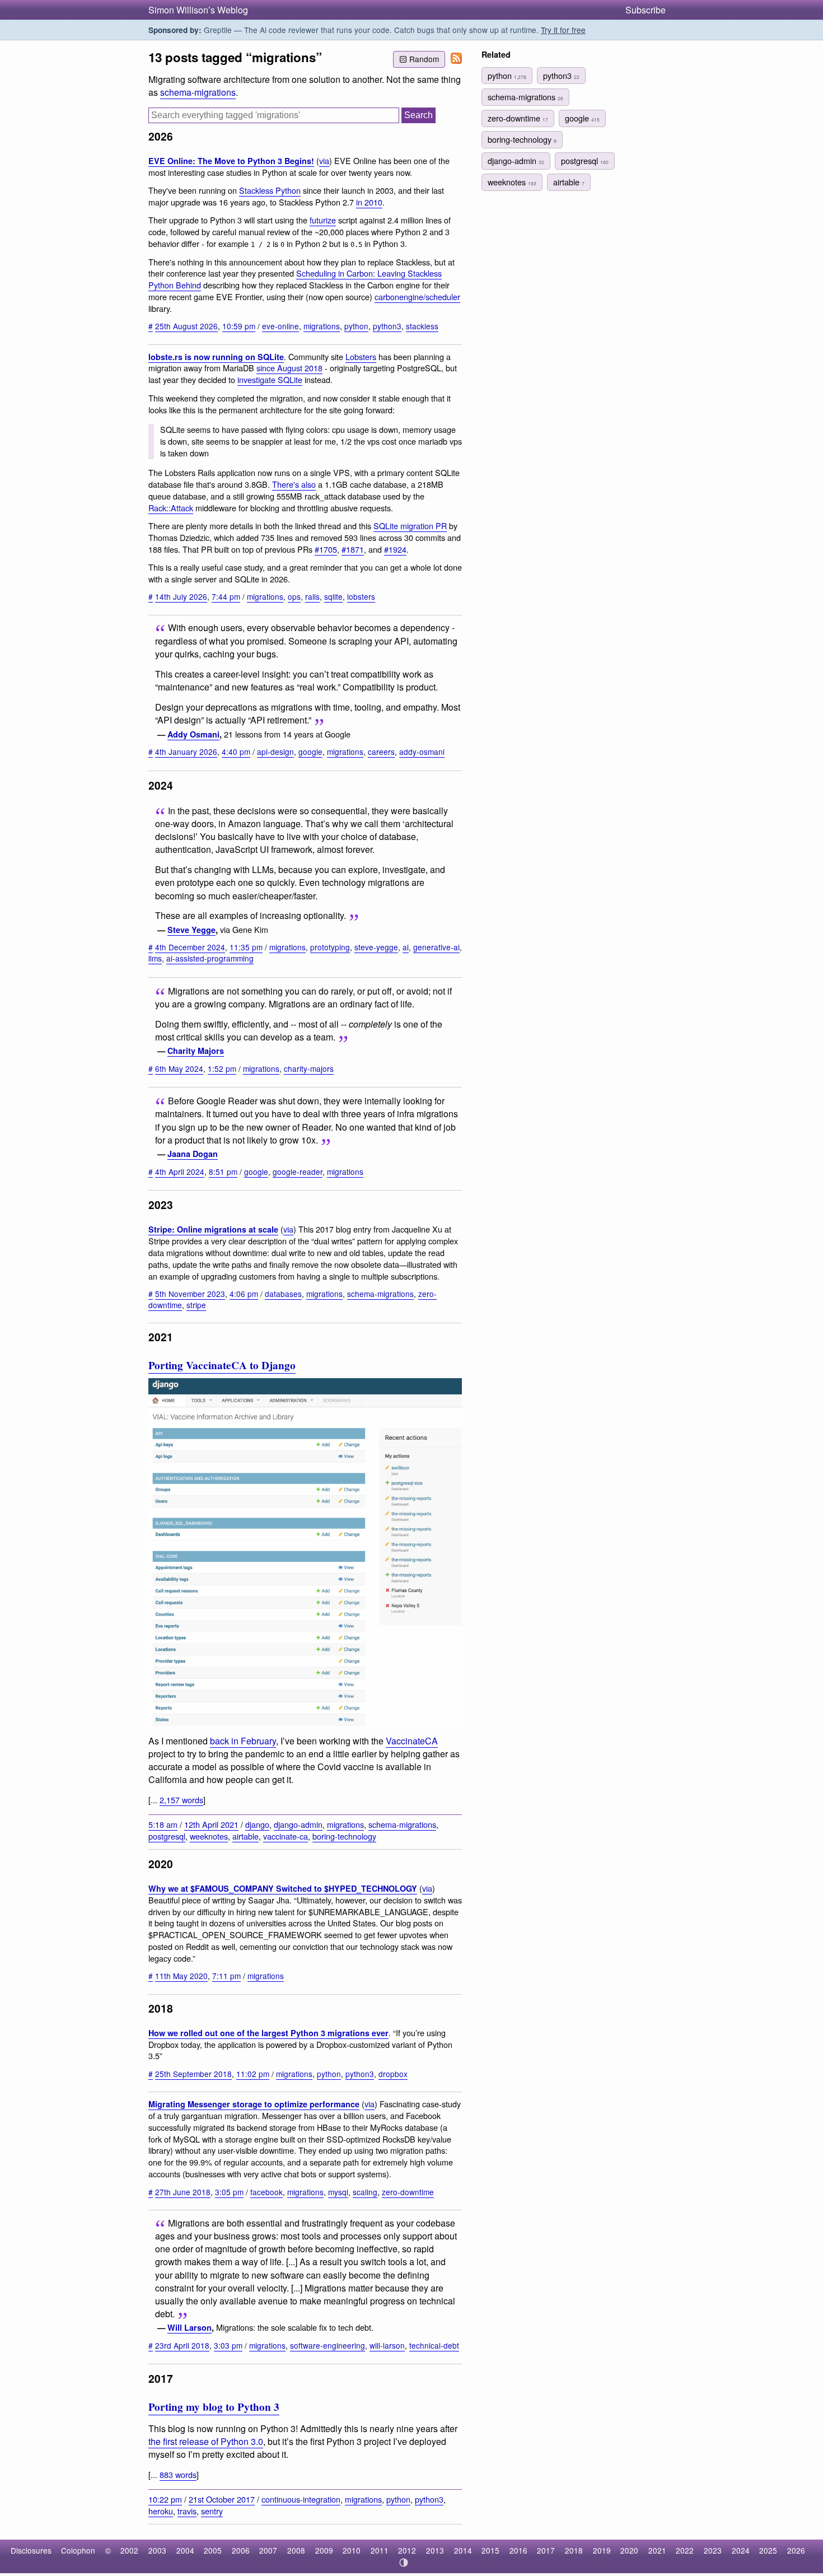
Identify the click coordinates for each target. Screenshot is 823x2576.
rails (312, 596)
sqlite (333, 596)
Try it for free (563, 30)
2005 (213, 2550)
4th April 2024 (180, 1172)
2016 (518, 2550)
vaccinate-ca (286, 1836)
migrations (322, 326)
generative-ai (436, 947)
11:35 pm (246, 947)
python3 (387, 326)
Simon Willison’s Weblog (198, 10)
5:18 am (163, 1824)
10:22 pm (165, 2499)
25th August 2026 (186, 326)
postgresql (167, 1836)
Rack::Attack (171, 508)
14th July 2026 (181, 596)
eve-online (280, 326)
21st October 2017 (222, 2499)
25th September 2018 (193, 2074)
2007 (268, 2550)
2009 (324, 2550)
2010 (352, 2550)
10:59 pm (239, 326)
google (310, 752)
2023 (713, 2550)
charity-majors (309, 1068)
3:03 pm (228, 2345)
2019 (602, 2550)
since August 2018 (289, 368)
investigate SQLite (270, 379)
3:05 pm (229, 2192)
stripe (196, 1305)
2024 (741, 2550)
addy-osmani (422, 752)
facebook (266, 2192)
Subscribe (646, 10)
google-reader (298, 1172)
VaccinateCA (412, 1741)
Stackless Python (270, 190)
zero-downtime (408, 2192)
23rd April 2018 (182, 2345)
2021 (657, 2550)
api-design (275, 752)
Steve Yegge (191, 930)
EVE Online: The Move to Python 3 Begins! (231, 161)
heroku (161, 2511)
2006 (241, 2550)
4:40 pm (236, 752)
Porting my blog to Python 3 (214, 2407)
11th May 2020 (181, 1976)
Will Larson (190, 2327)
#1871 (353, 549)
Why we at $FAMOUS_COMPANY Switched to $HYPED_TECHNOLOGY (283, 1888)
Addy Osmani (193, 734)
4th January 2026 (186, 752)
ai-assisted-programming (210, 958)
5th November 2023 (190, 1294)
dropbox (393, 2074)
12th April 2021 (211, 1824)
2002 (129, 2550)
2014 (463, 2550)
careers (381, 752)
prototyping (330, 947)
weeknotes (209, 1836)
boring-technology (344, 1836)
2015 (490, 2550)
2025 (768, 2550)
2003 (157, 2550)
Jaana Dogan (193, 1154)
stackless (422, 326)
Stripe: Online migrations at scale (213, 1229)
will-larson (387, 2345)
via (324, 160)
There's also (294, 484)
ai (406, 947)
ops (294, 596)
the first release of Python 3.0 (206, 2441)
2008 (296, 2550)
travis (187, 2511)
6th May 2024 (179, 1068)
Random (424, 59)
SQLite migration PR (410, 526)
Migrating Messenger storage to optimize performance (254, 2104)
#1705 (326, 549)
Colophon (78, 2550)
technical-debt (434, 2345)
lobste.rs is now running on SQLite (216, 357)
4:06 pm (244, 1294)
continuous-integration (301, 2499)
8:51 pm (223, 1172)
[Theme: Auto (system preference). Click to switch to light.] (404, 2563)
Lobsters (361, 356)
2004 (185, 2550)
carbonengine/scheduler (417, 297)
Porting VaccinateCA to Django (222, 1365)
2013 (435, 2550)
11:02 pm (253, 2074)
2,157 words (181, 1800)
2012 (407, 2550)
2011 (380, 2550)
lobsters (361, 596)
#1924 (395, 549)
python (356, 326)
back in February (243, 1741)
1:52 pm (222, 1068)
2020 (629, 2550)
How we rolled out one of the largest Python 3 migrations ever (268, 2033)
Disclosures (31, 2550)
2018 (574, 2550)
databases (283, 1294)
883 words (178, 2474)
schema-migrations (198, 92)
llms (155, 958)
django (257, 1824)
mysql (338, 2192)
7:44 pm (226, 596)
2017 (546, 2550)
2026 (796, 2550)
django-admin (298, 1824)
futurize (323, 220)
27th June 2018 (183, 2192)
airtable (246, 1836)
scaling (365, 2192)
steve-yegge (376, 947)
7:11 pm (226, 1976)
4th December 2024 (190, 947)
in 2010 (369, 202)
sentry (212, 2511)
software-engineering (328, 2345)
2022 (685, 2550)
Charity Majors (196, 1051)
